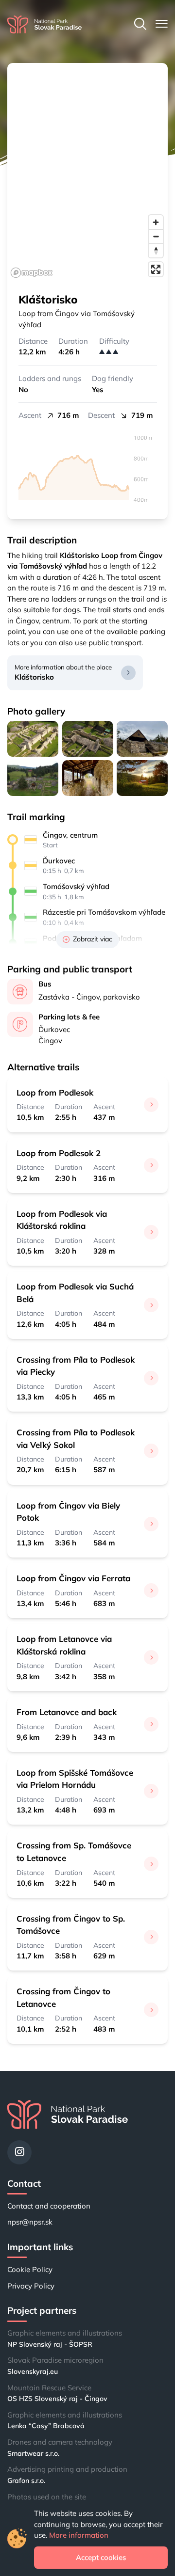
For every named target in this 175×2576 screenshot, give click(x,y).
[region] (87, 172)
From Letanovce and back (67, 1712)
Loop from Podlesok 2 (59, 1153)
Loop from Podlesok (55, 1092)
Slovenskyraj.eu (33, 2371)
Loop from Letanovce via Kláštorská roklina (64, 1645)
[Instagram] (19, 2152)
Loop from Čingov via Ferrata (73, 1578)
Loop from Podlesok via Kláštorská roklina (62, 1220)
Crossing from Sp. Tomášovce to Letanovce (74, 1851)
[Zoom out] (156, 236)
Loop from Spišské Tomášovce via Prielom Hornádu (75, 1779)
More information (79, 2535)
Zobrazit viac (93, 939)
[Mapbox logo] (32, 273)
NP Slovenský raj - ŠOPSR (50, 2344)
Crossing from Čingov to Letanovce (63, 1997)
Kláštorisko (34, 677)
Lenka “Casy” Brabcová (46, 2426)
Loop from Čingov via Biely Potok (68, 1511)
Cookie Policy (30, 2269)
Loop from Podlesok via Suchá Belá (75, 1292)
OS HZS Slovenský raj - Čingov (57, 2399)
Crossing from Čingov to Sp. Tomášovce (71, 1924)
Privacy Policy (31, 2286)
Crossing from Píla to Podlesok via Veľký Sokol (76, 1438)
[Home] (44, 24)
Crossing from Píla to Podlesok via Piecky (76, 1366)
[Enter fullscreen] (156, 269)
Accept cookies (101, 2557)
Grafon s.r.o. (26, 2481)
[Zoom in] (156, 222)
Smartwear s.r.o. (33, 2453)
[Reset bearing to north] (156, 250)
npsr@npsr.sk (30, 2222)
